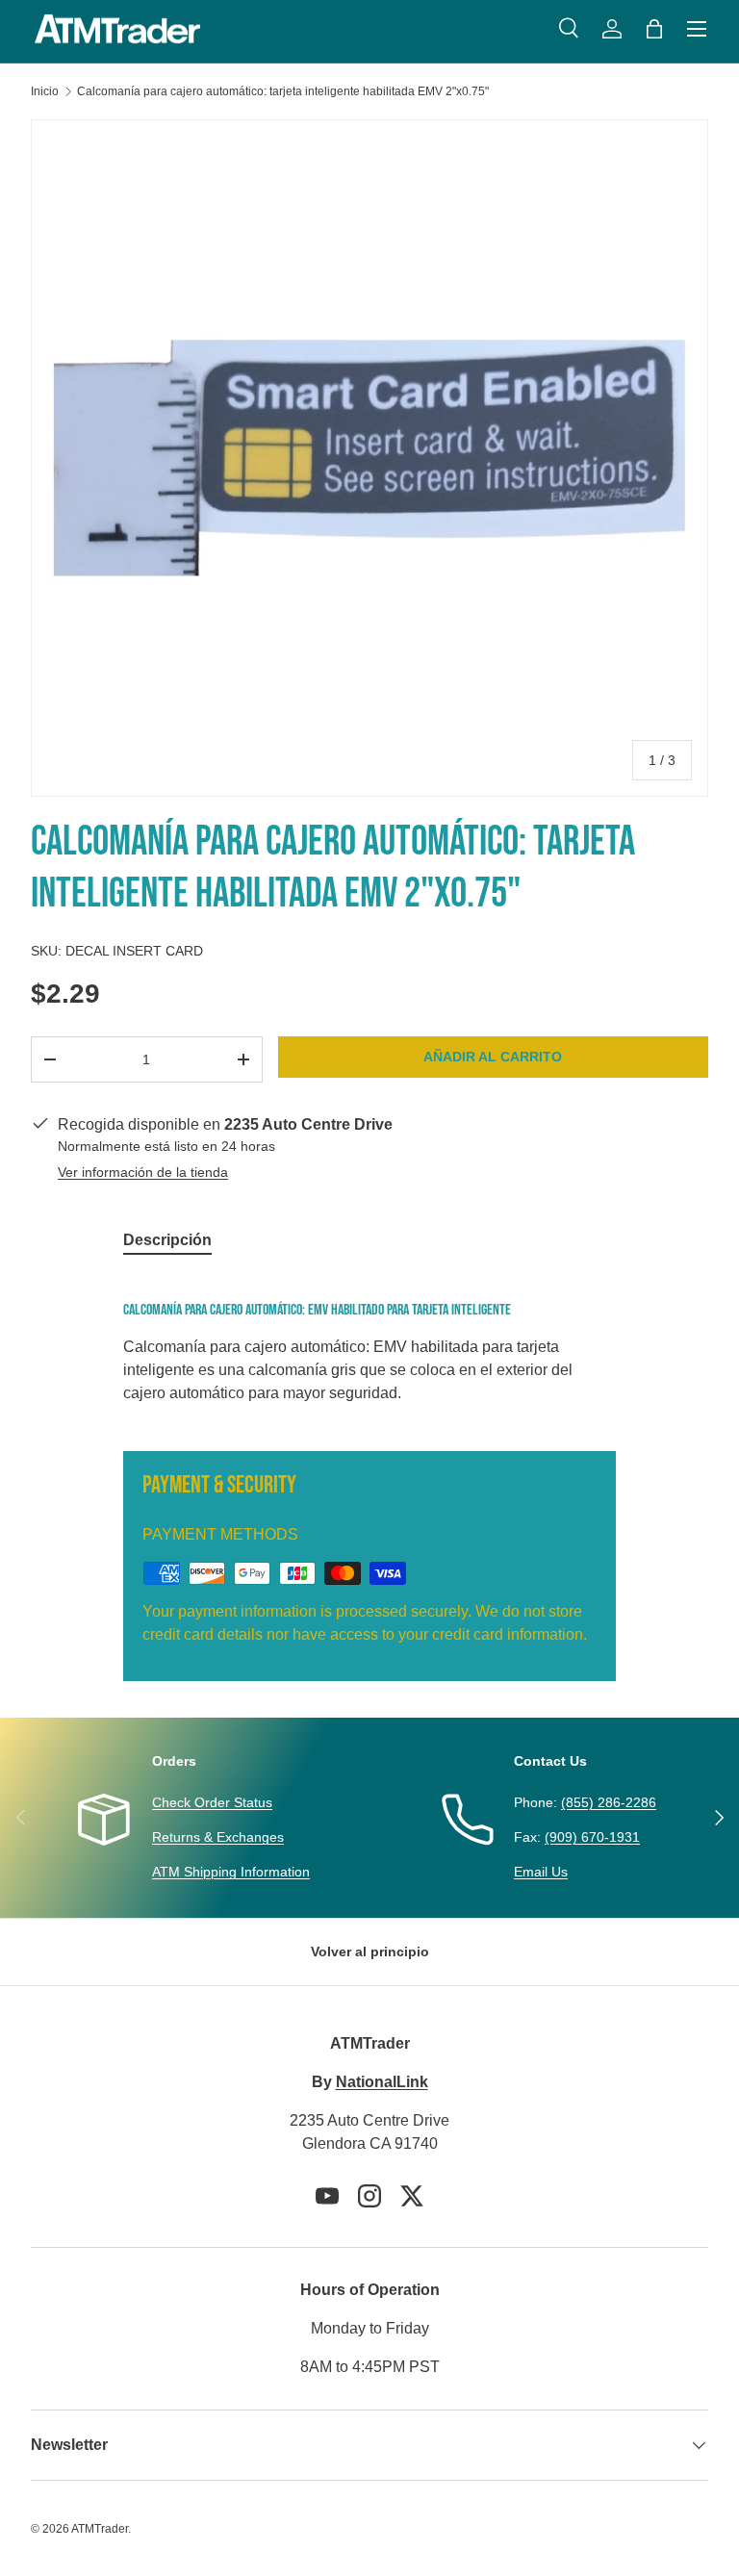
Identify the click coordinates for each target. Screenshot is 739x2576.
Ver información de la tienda (143, 1172)
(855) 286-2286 (609, 1802)
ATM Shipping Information (231, 1872)
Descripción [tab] (167, 1240)
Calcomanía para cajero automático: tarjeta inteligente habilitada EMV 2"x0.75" (283, 91)
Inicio (45, 91)
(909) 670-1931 (592, 1837)
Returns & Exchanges (218, 1837)
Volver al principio (370, 1951)
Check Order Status (212, 1802)
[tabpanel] (369, 1349)
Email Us (541, 1872)
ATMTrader (100, 2529)
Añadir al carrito (493, 1057)
